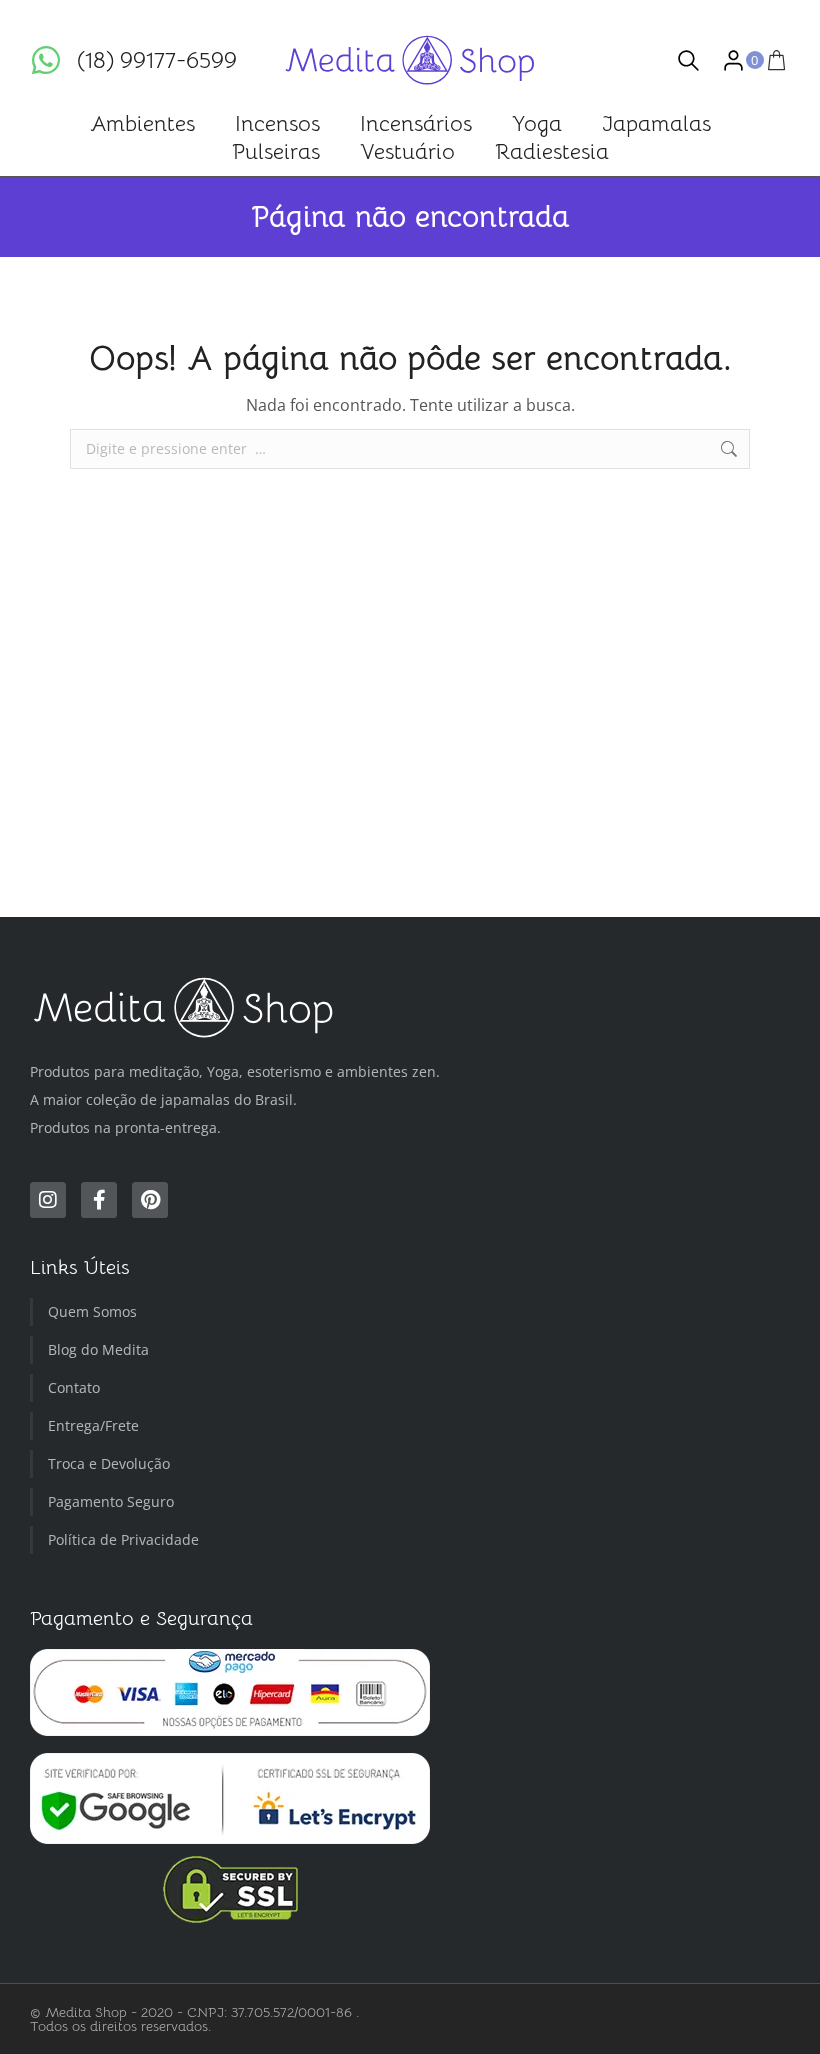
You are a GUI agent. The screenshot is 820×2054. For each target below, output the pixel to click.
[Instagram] (48, 1200)
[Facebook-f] (99, 1200)
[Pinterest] (150, 1200)
